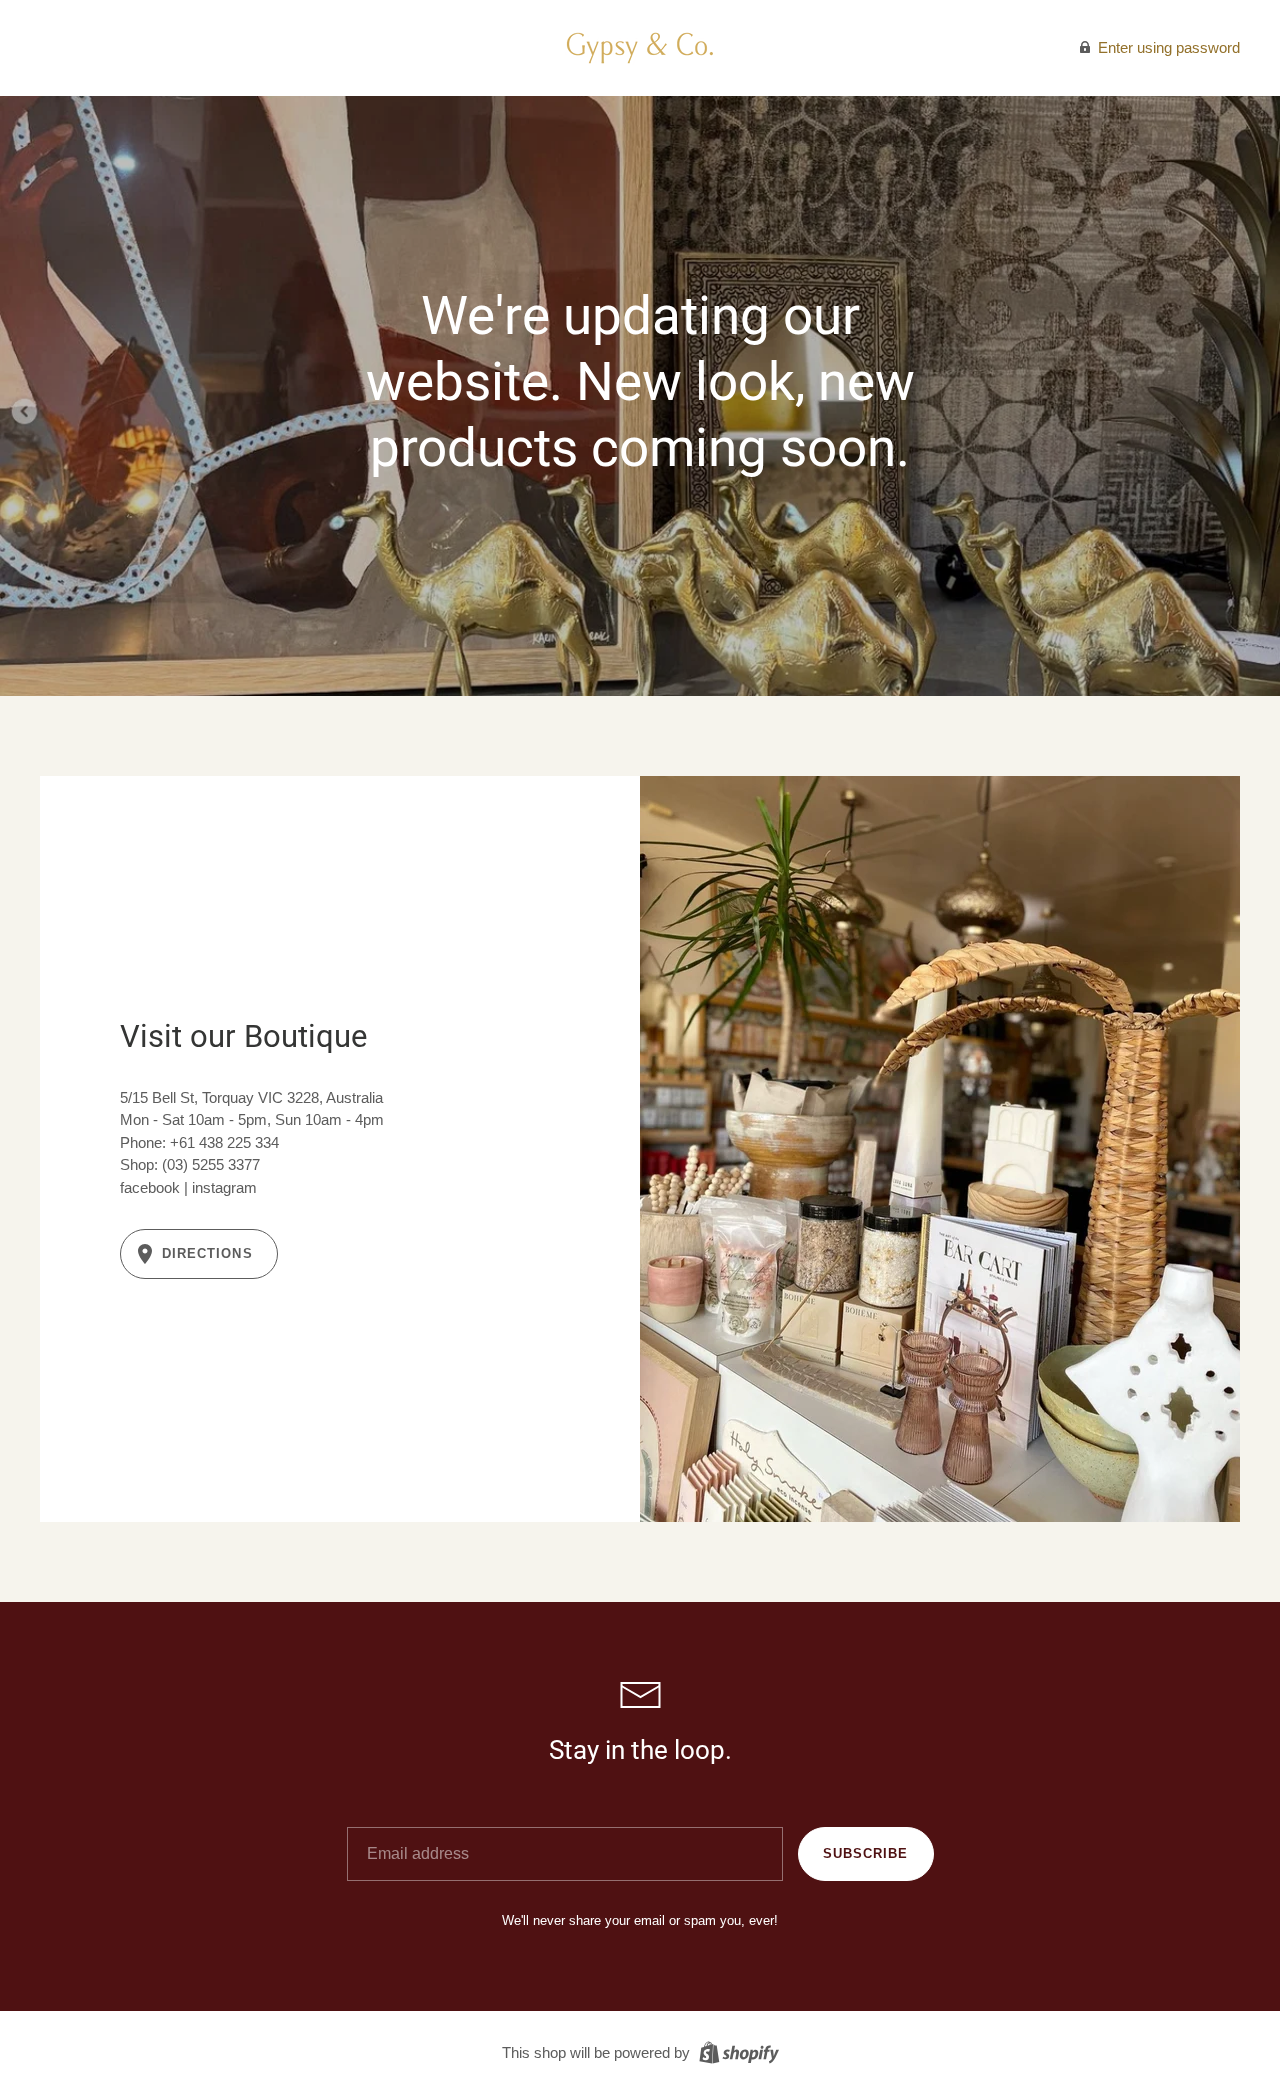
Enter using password (1167, 47)
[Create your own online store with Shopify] (736, 2051)
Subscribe (865, 1853)
